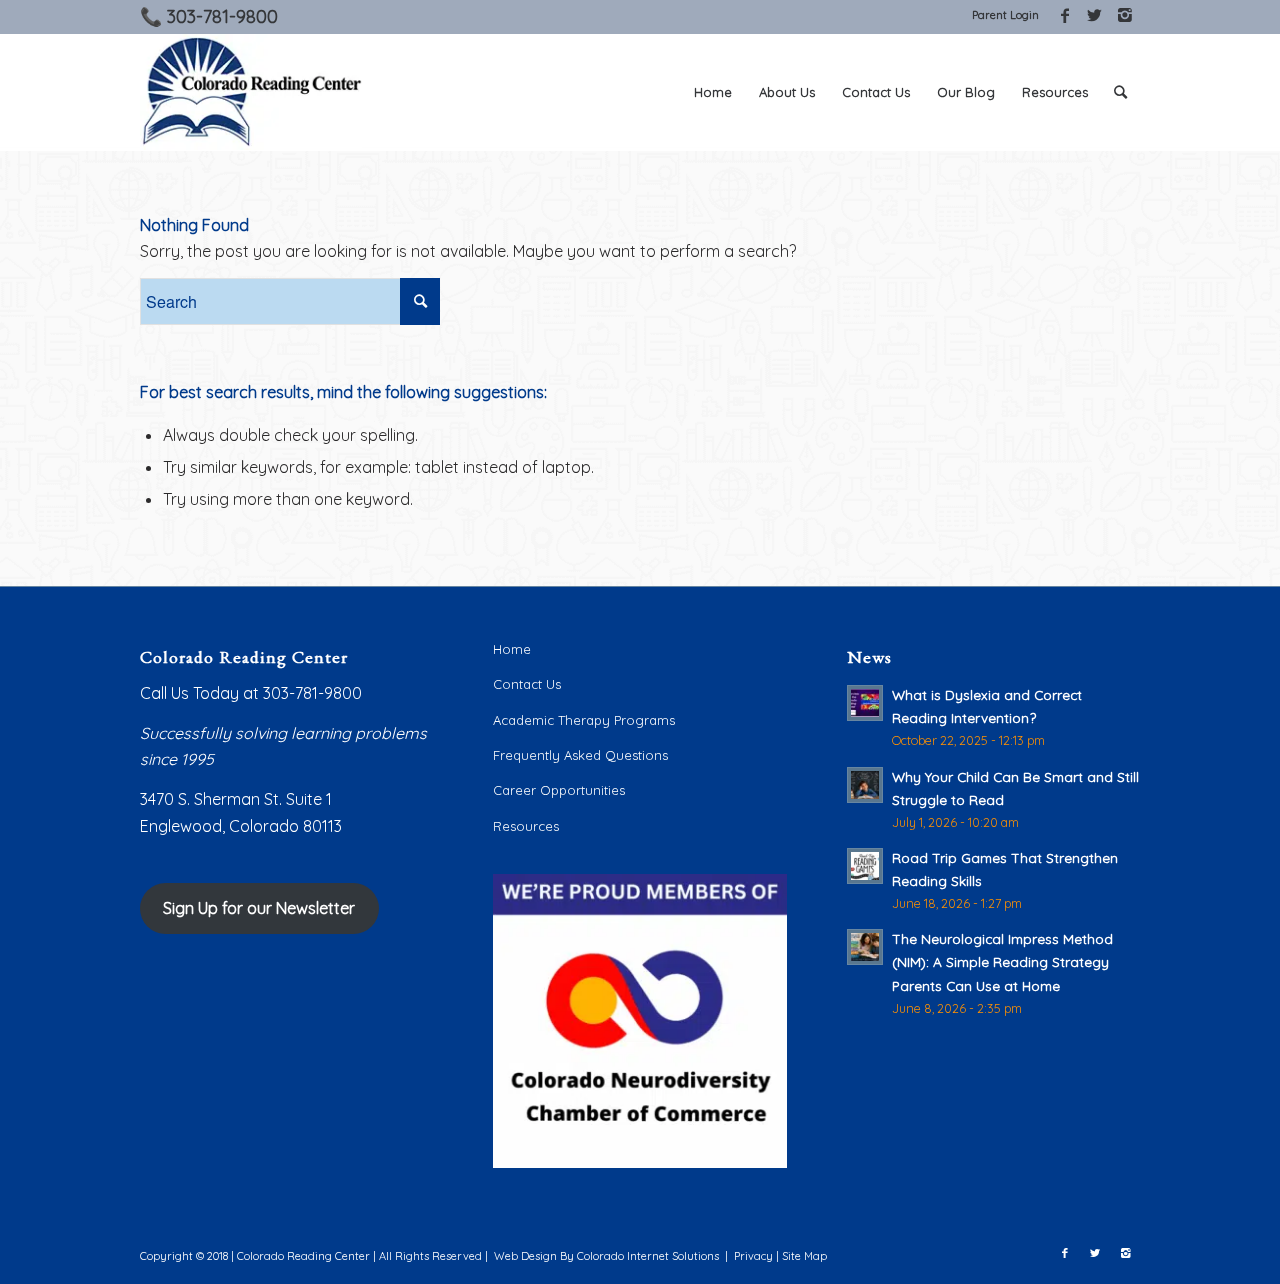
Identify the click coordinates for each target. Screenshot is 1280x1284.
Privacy (753, 1256)
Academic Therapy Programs (584, 720)
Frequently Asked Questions (580, 755)
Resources (526, 826)
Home (512, 649)
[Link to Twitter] (1094, 15)
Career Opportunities (559, 790)
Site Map (804, 1256)
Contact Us (527, 684)
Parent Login (1005, 15)
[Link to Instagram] (1125, 15)
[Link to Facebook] (1064, 15)
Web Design (525, 1256)
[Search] (1120, 92)
